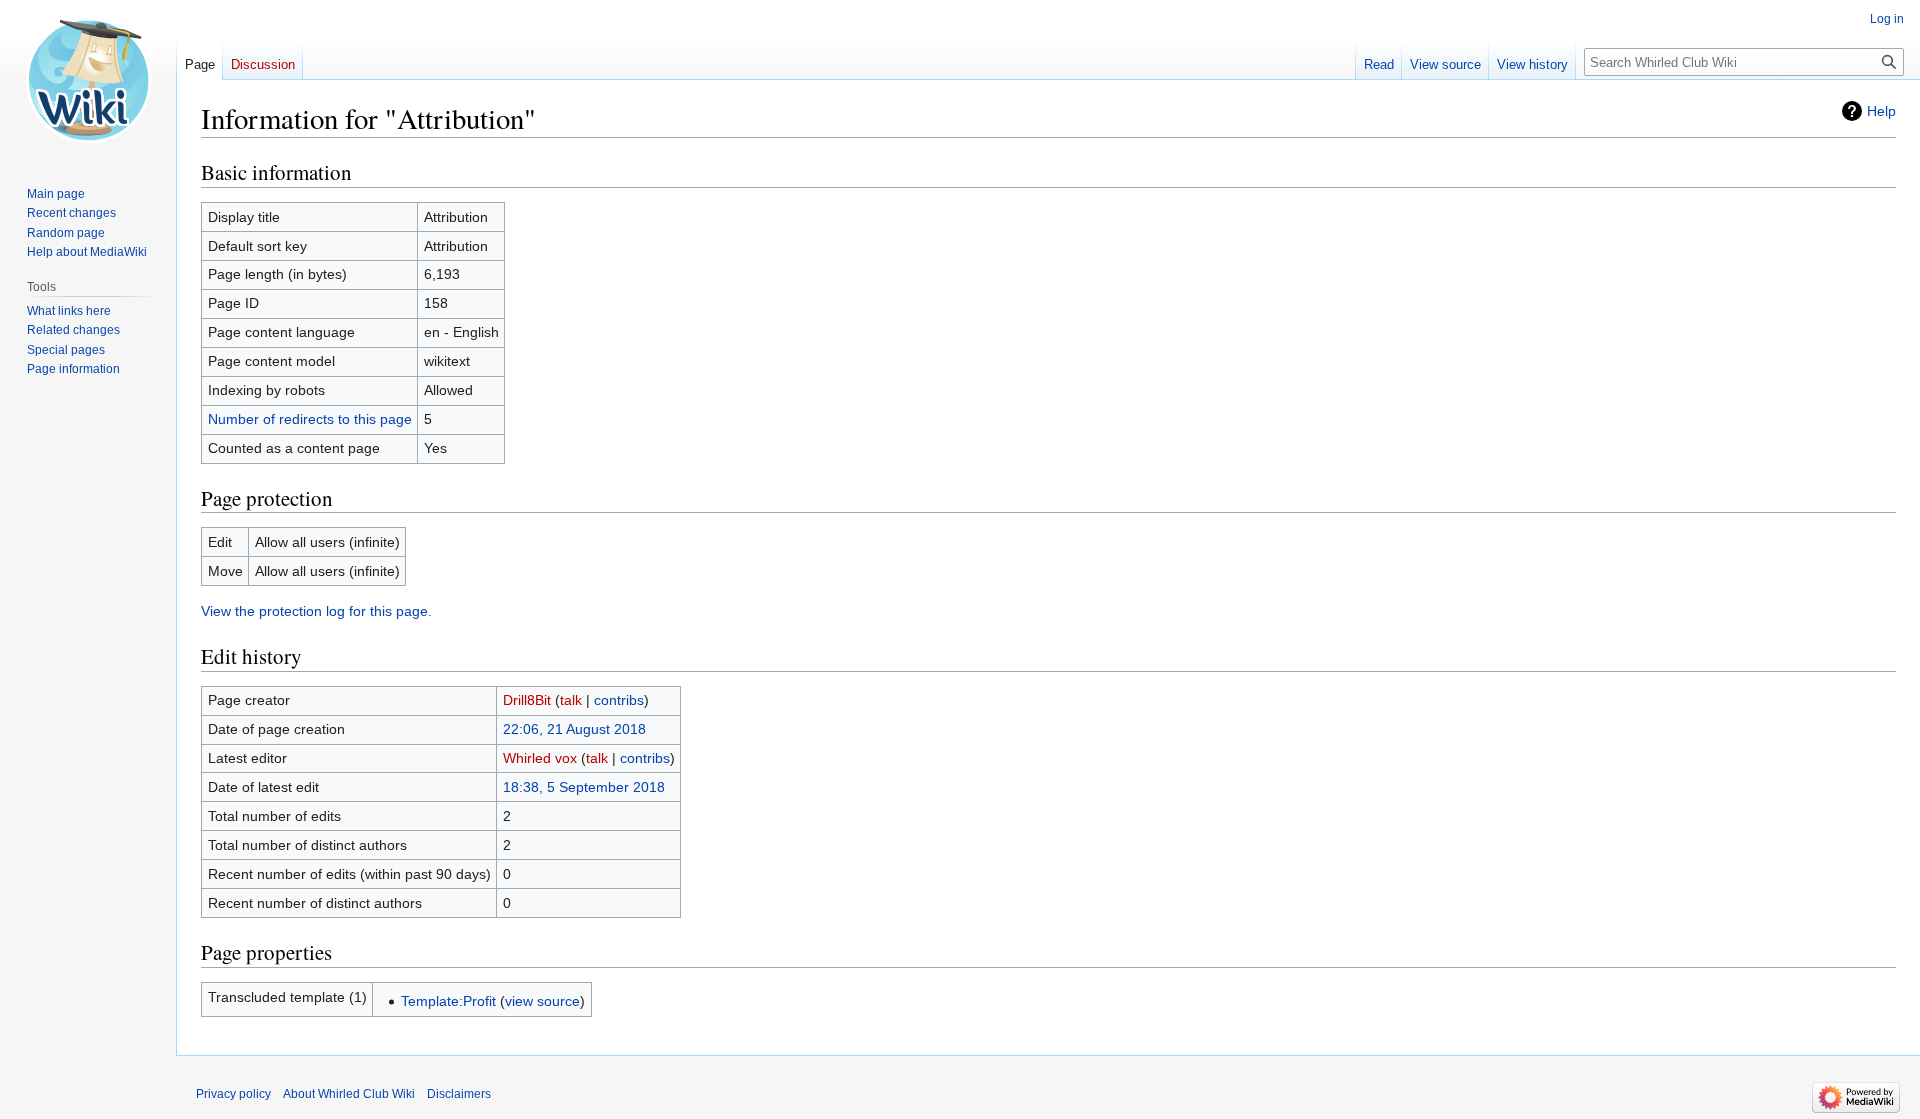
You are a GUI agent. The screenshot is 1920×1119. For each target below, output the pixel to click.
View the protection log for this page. (316, 611)
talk (571, 700)
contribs (619, 700)
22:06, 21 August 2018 (574, 729)
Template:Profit (448, 1001)
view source (542, 1001)
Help (1881, 111)
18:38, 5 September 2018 (584, 787)
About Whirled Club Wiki (349, 1094)
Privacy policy (233, 1094)
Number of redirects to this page (310, 419)
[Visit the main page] (88, 80)
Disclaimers (459, 1094)
